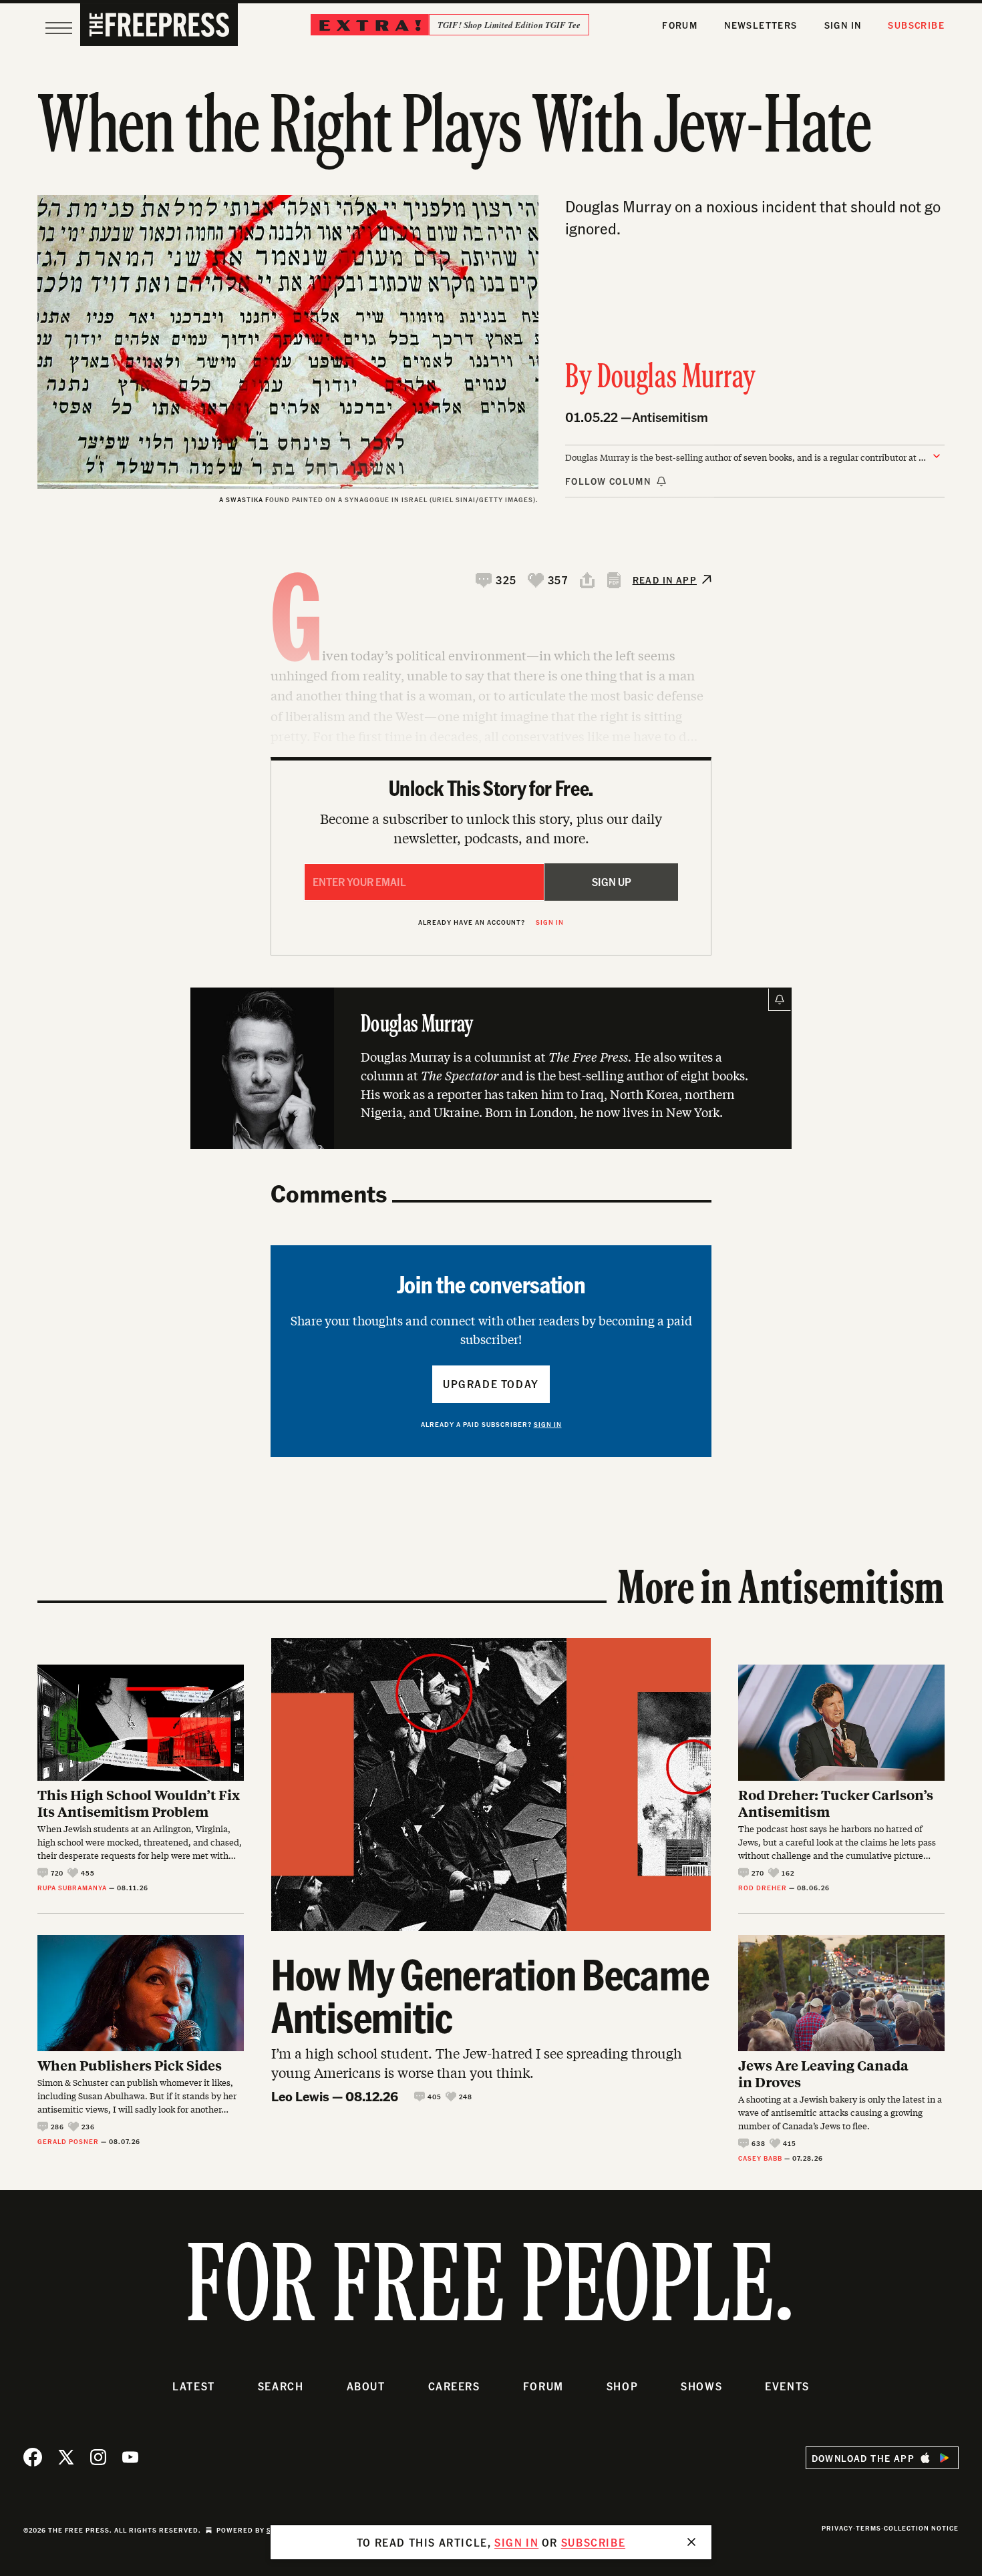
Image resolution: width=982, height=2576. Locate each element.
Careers (454, 2386)
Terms (868, 2528)
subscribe (593, 2542)
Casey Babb (760, 2158)
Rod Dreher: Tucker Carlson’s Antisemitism (836, 1803)
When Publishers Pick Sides (130, 2065)
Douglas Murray (677, 379)
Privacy (837, 2528)
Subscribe (916, 25)
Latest (194, 2386)
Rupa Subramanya (72, 1888)
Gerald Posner (68, 2141)
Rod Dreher (763, 1888)
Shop (622, 2386)
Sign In (843, 25)
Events (787, 2386)
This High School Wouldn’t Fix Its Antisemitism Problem (139, 1803)
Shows (701, 2386)
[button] (496, 580)
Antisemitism (670, 417)
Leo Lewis (300, 2096)
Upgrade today (491, 1384)
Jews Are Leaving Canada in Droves (823, 2073)
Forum (680, 25)
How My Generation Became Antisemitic (490, 1995)
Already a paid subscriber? (491, 1424)
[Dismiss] (691, 2542)
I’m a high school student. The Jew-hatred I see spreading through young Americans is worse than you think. (477, 2063)
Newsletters (761, 25)
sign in (516, 2542)
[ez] (59, 28)
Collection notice (921, 2528)
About (366, 2386)
